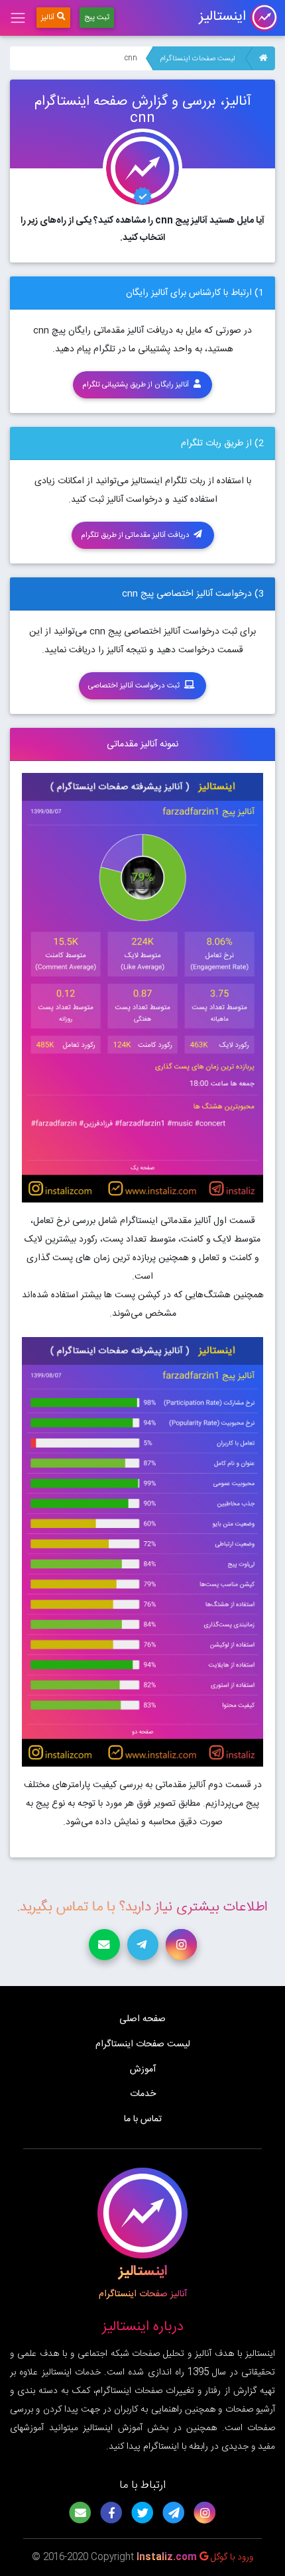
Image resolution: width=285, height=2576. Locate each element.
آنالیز (48, 18)
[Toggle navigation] (18, 18)
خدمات (143, 2094)
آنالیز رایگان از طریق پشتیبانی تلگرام (137, 385)
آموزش (143, 2070)
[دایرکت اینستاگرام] (181, 1945)
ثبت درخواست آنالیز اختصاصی (135, 686)
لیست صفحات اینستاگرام (197, 59)
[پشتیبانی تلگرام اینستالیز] (143, 1945)
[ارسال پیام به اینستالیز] (104, 1945)
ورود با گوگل (231, 2557)
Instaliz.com (167, 2557)
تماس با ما (143, 2119)
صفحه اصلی (142, 2019)
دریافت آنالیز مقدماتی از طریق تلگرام (136, 535)
